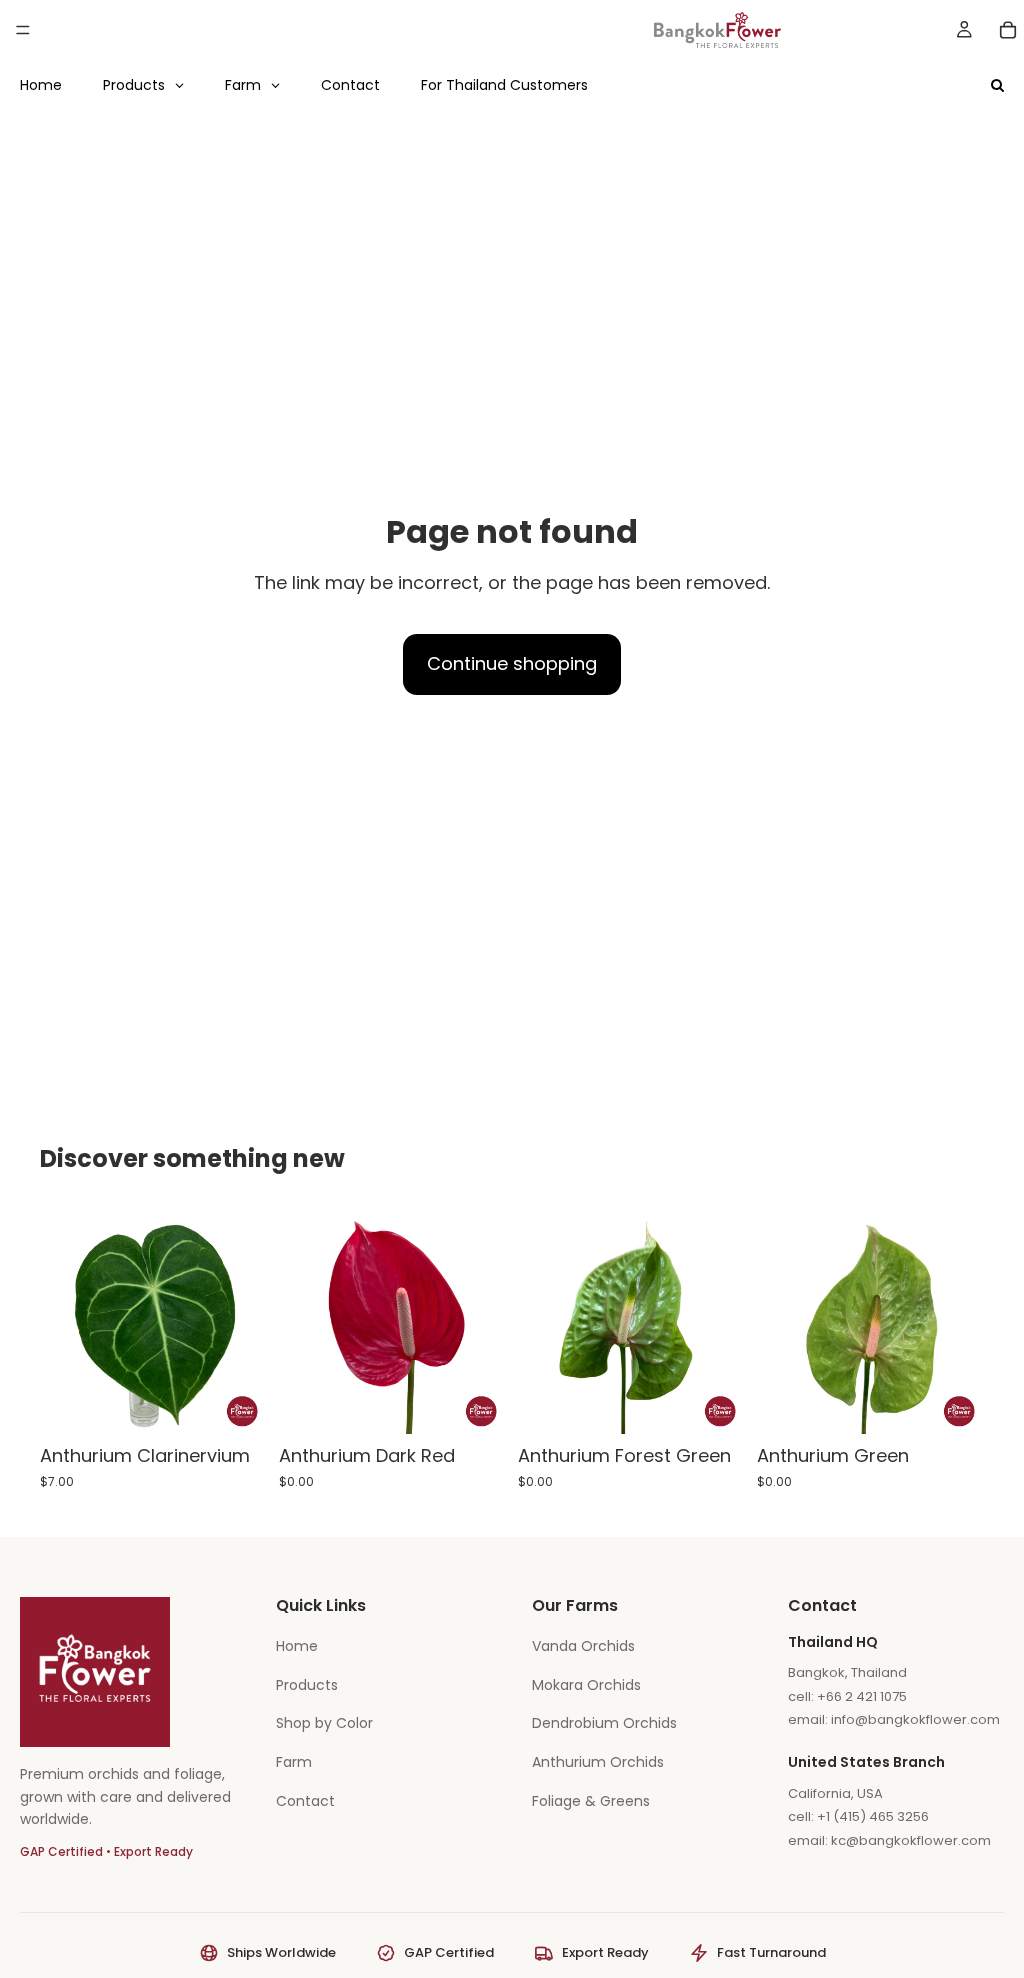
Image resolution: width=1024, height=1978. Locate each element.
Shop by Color (324, 1723)
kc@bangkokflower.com (911, 1840)
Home (297, 1646)
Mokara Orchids (586, 1685)
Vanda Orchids (583, 1646)
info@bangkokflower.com (915, 1719)
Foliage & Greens (591, 1801)
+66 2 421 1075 (862, 1696)
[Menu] (23, 30)
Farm (294, 1762)
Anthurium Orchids (598, 1762)
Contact (305, 1801)
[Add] (236, 1403)
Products (307, 1685)
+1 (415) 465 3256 (873, 1816)
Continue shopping (512, 663)
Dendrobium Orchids (604, 1723)
